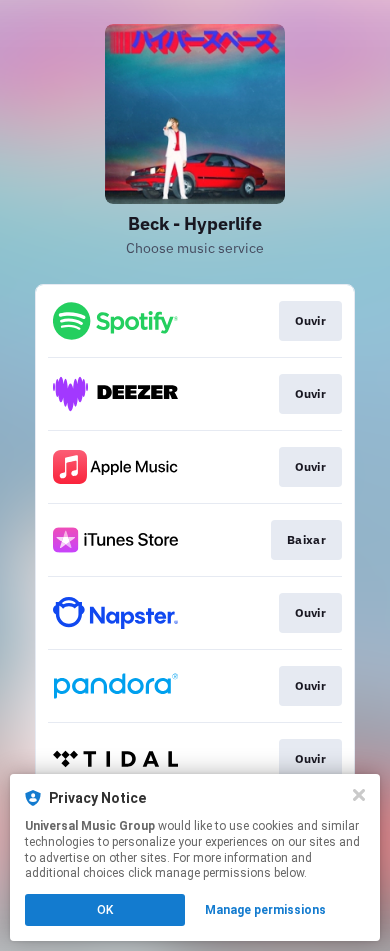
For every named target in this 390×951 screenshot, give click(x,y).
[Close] (359, 795)
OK (105, 910)
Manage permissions (265, 910)
